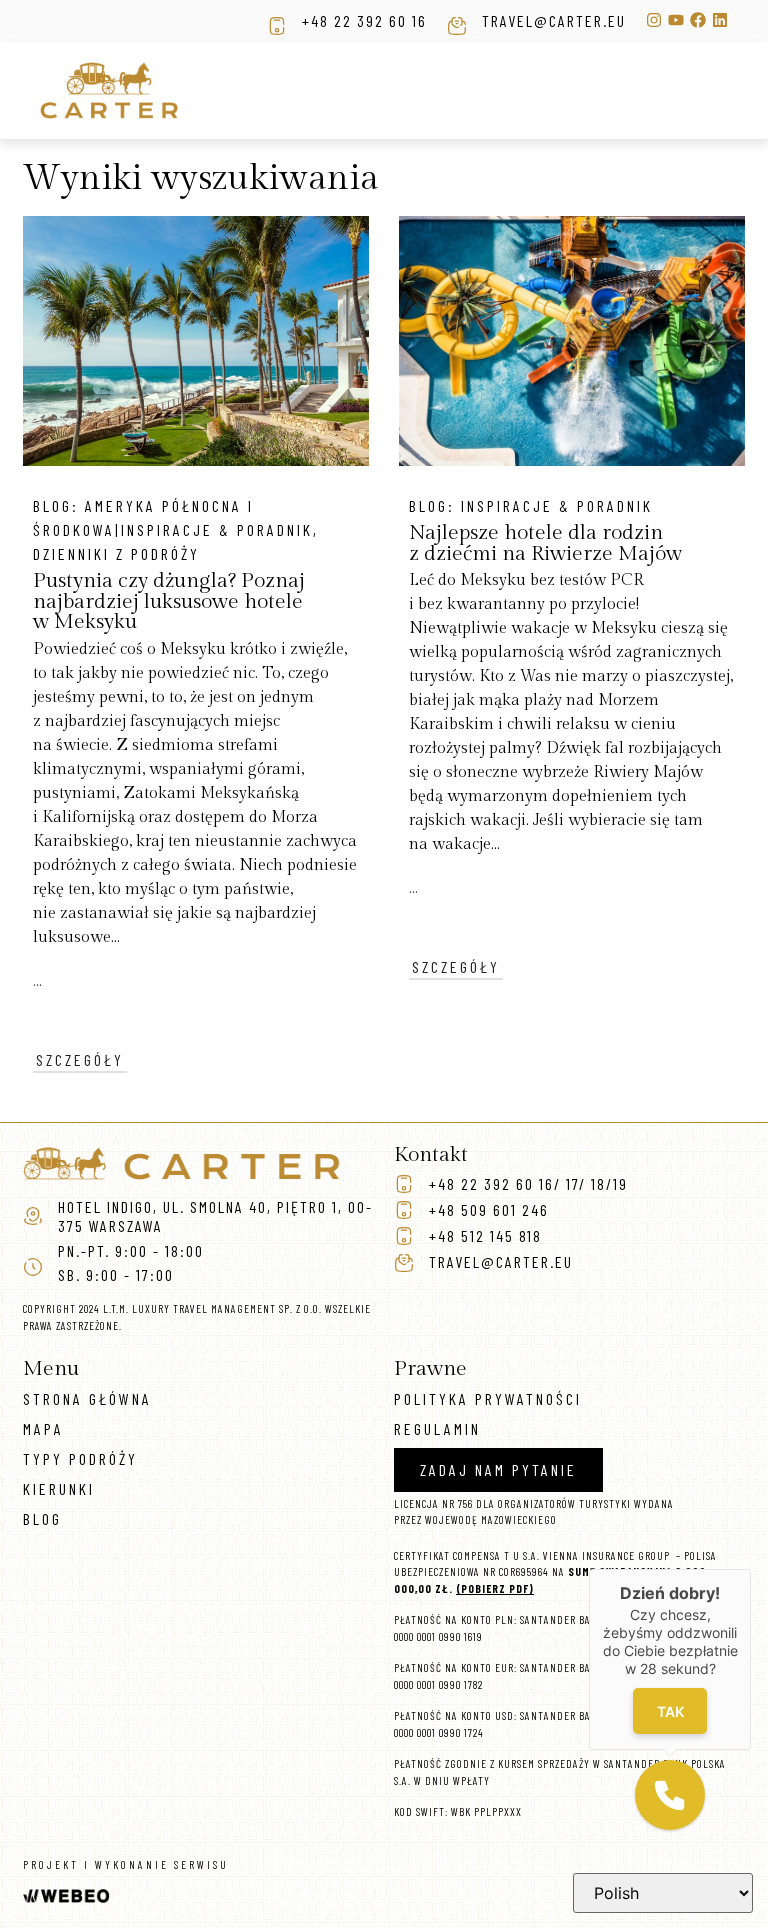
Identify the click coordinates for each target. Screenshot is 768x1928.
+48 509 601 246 (489, 1209)
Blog (42, 1518)
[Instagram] (654, 20)
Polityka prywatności (488, 1398)
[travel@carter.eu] (457, 26)
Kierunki (59, 1488)
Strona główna (87, 1398)
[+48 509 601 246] (404, 1210)
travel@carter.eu (554, 20)
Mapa (43, 1428)
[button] (670, 1795)
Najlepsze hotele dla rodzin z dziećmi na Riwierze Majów (545, 543)
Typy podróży (80, 1458)
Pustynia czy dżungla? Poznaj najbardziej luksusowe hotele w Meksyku (169, 601)
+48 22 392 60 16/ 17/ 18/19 (528, 1183)
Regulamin (437, 1428)
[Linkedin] (720, 20)
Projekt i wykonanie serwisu (126, 1864)
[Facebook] (698, 20)
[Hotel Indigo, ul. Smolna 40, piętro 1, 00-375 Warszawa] (33, 1216)
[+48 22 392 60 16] (277, 26)
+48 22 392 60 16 (364, 20)
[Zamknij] (751, 1569)
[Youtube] (676, 20)
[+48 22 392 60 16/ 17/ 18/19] (404, 1184)
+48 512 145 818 (485, 1235)
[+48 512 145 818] (404, 1236)
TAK (669, 1710)
